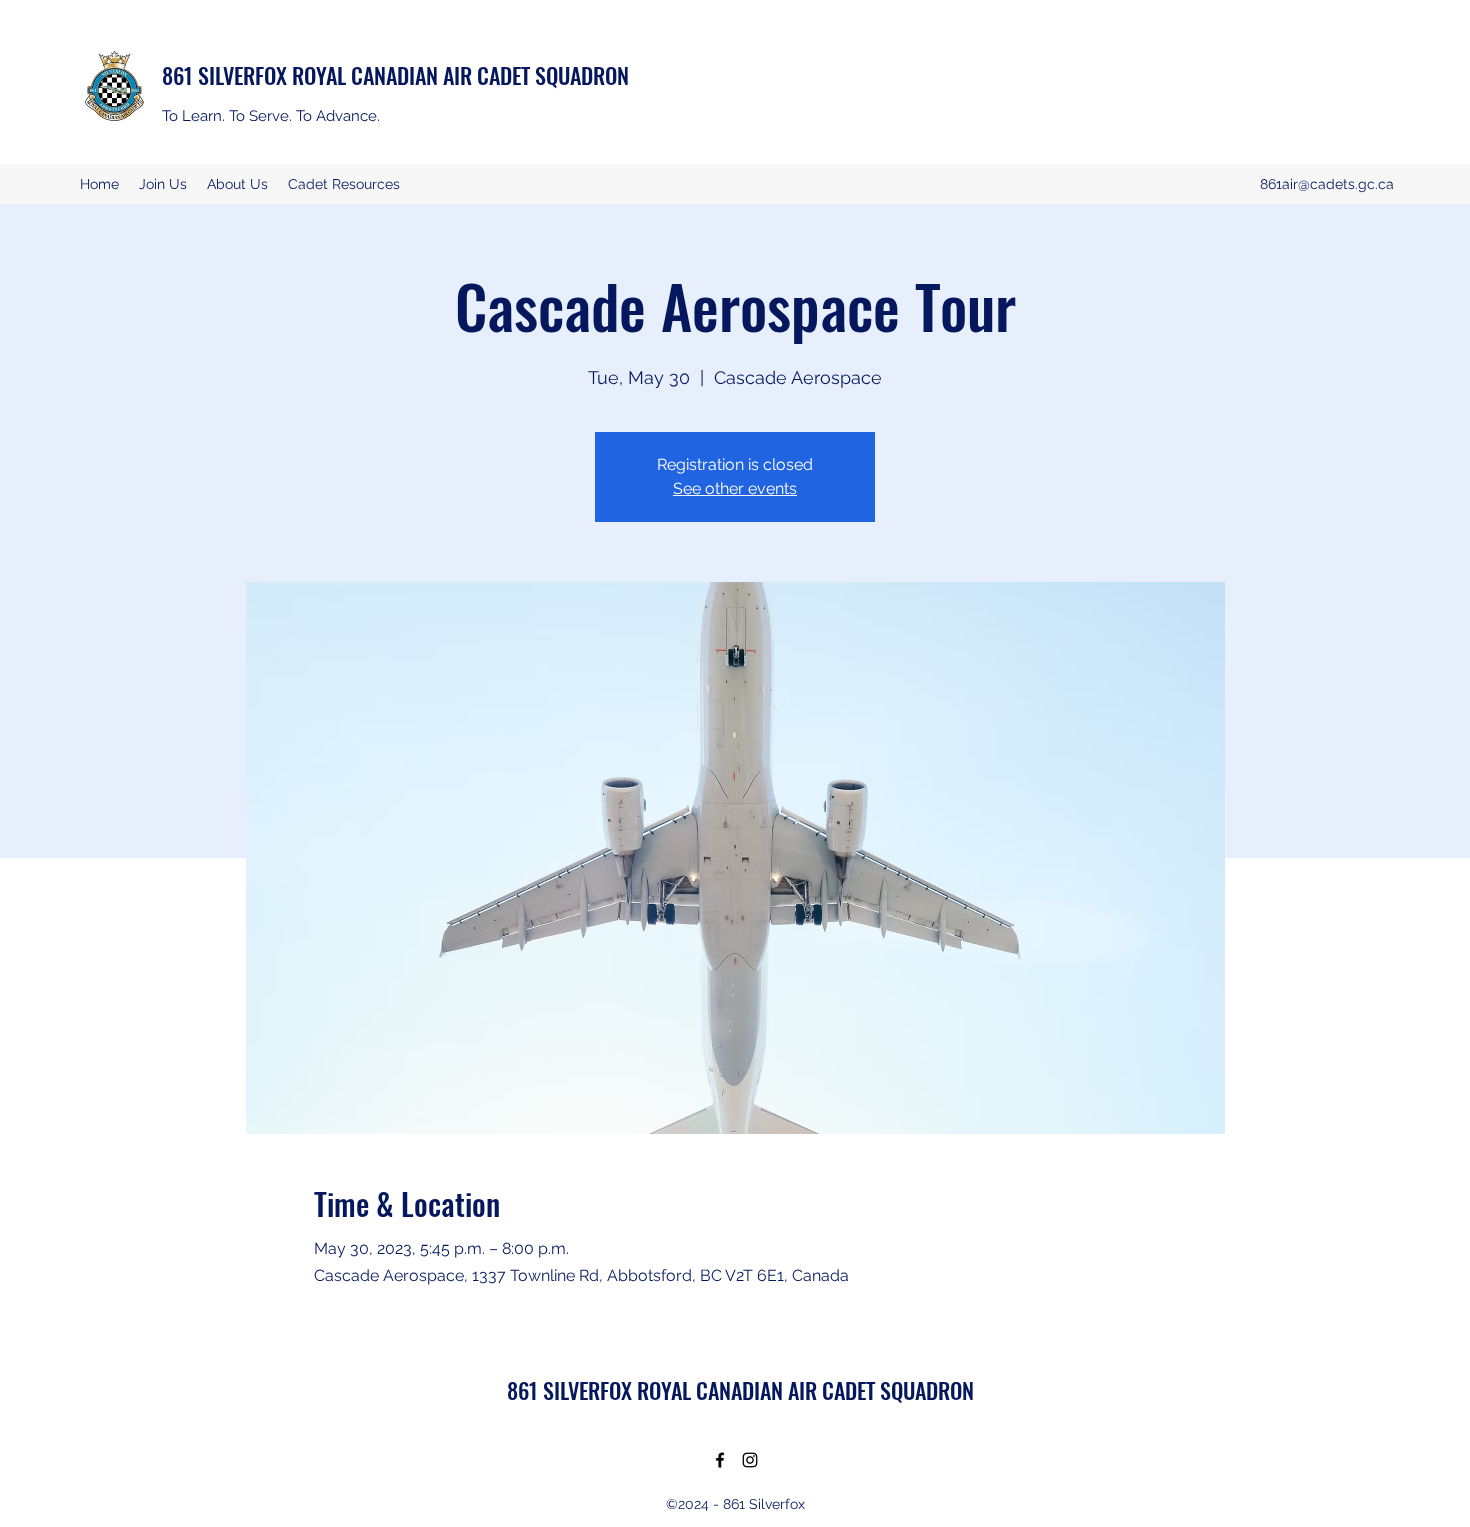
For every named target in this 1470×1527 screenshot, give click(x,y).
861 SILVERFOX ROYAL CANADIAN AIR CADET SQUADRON (395, 75)
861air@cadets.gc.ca (1327, 184)
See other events (735, 488)
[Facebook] (720, 1460)
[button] (237, 184)
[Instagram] (750, 1460)
